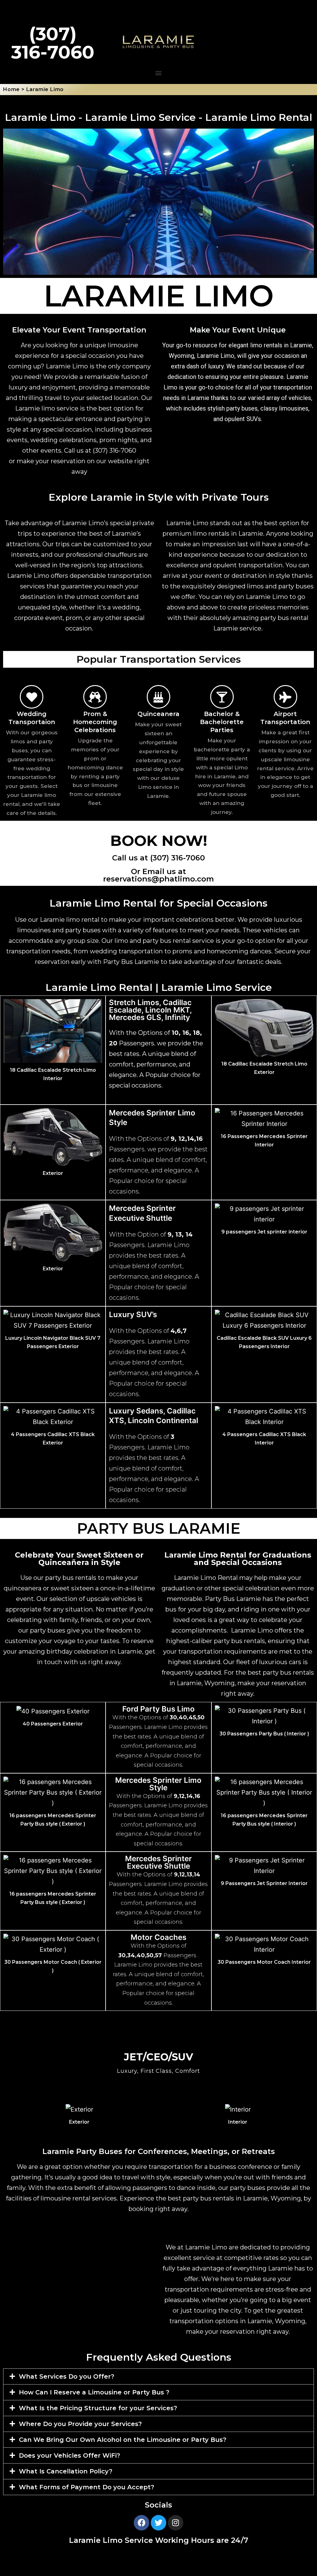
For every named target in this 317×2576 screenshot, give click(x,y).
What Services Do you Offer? (67, 2376)
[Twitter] (158, 2523)
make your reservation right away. (238, 2332)
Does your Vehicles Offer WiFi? (69, 2455)
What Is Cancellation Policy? (66, 2471)
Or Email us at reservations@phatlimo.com (158, 875)
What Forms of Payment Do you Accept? (87, 2487)
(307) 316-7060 (115, 451)
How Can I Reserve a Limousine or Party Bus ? (94, 2392)
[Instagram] (176, 2523)
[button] (159, 73)
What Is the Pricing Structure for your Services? (98, 2408)
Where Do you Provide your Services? (80, 2424)
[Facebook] (141, 2523)
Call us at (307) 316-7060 (158, 858)
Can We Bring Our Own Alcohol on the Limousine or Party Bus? (123, 2440)
